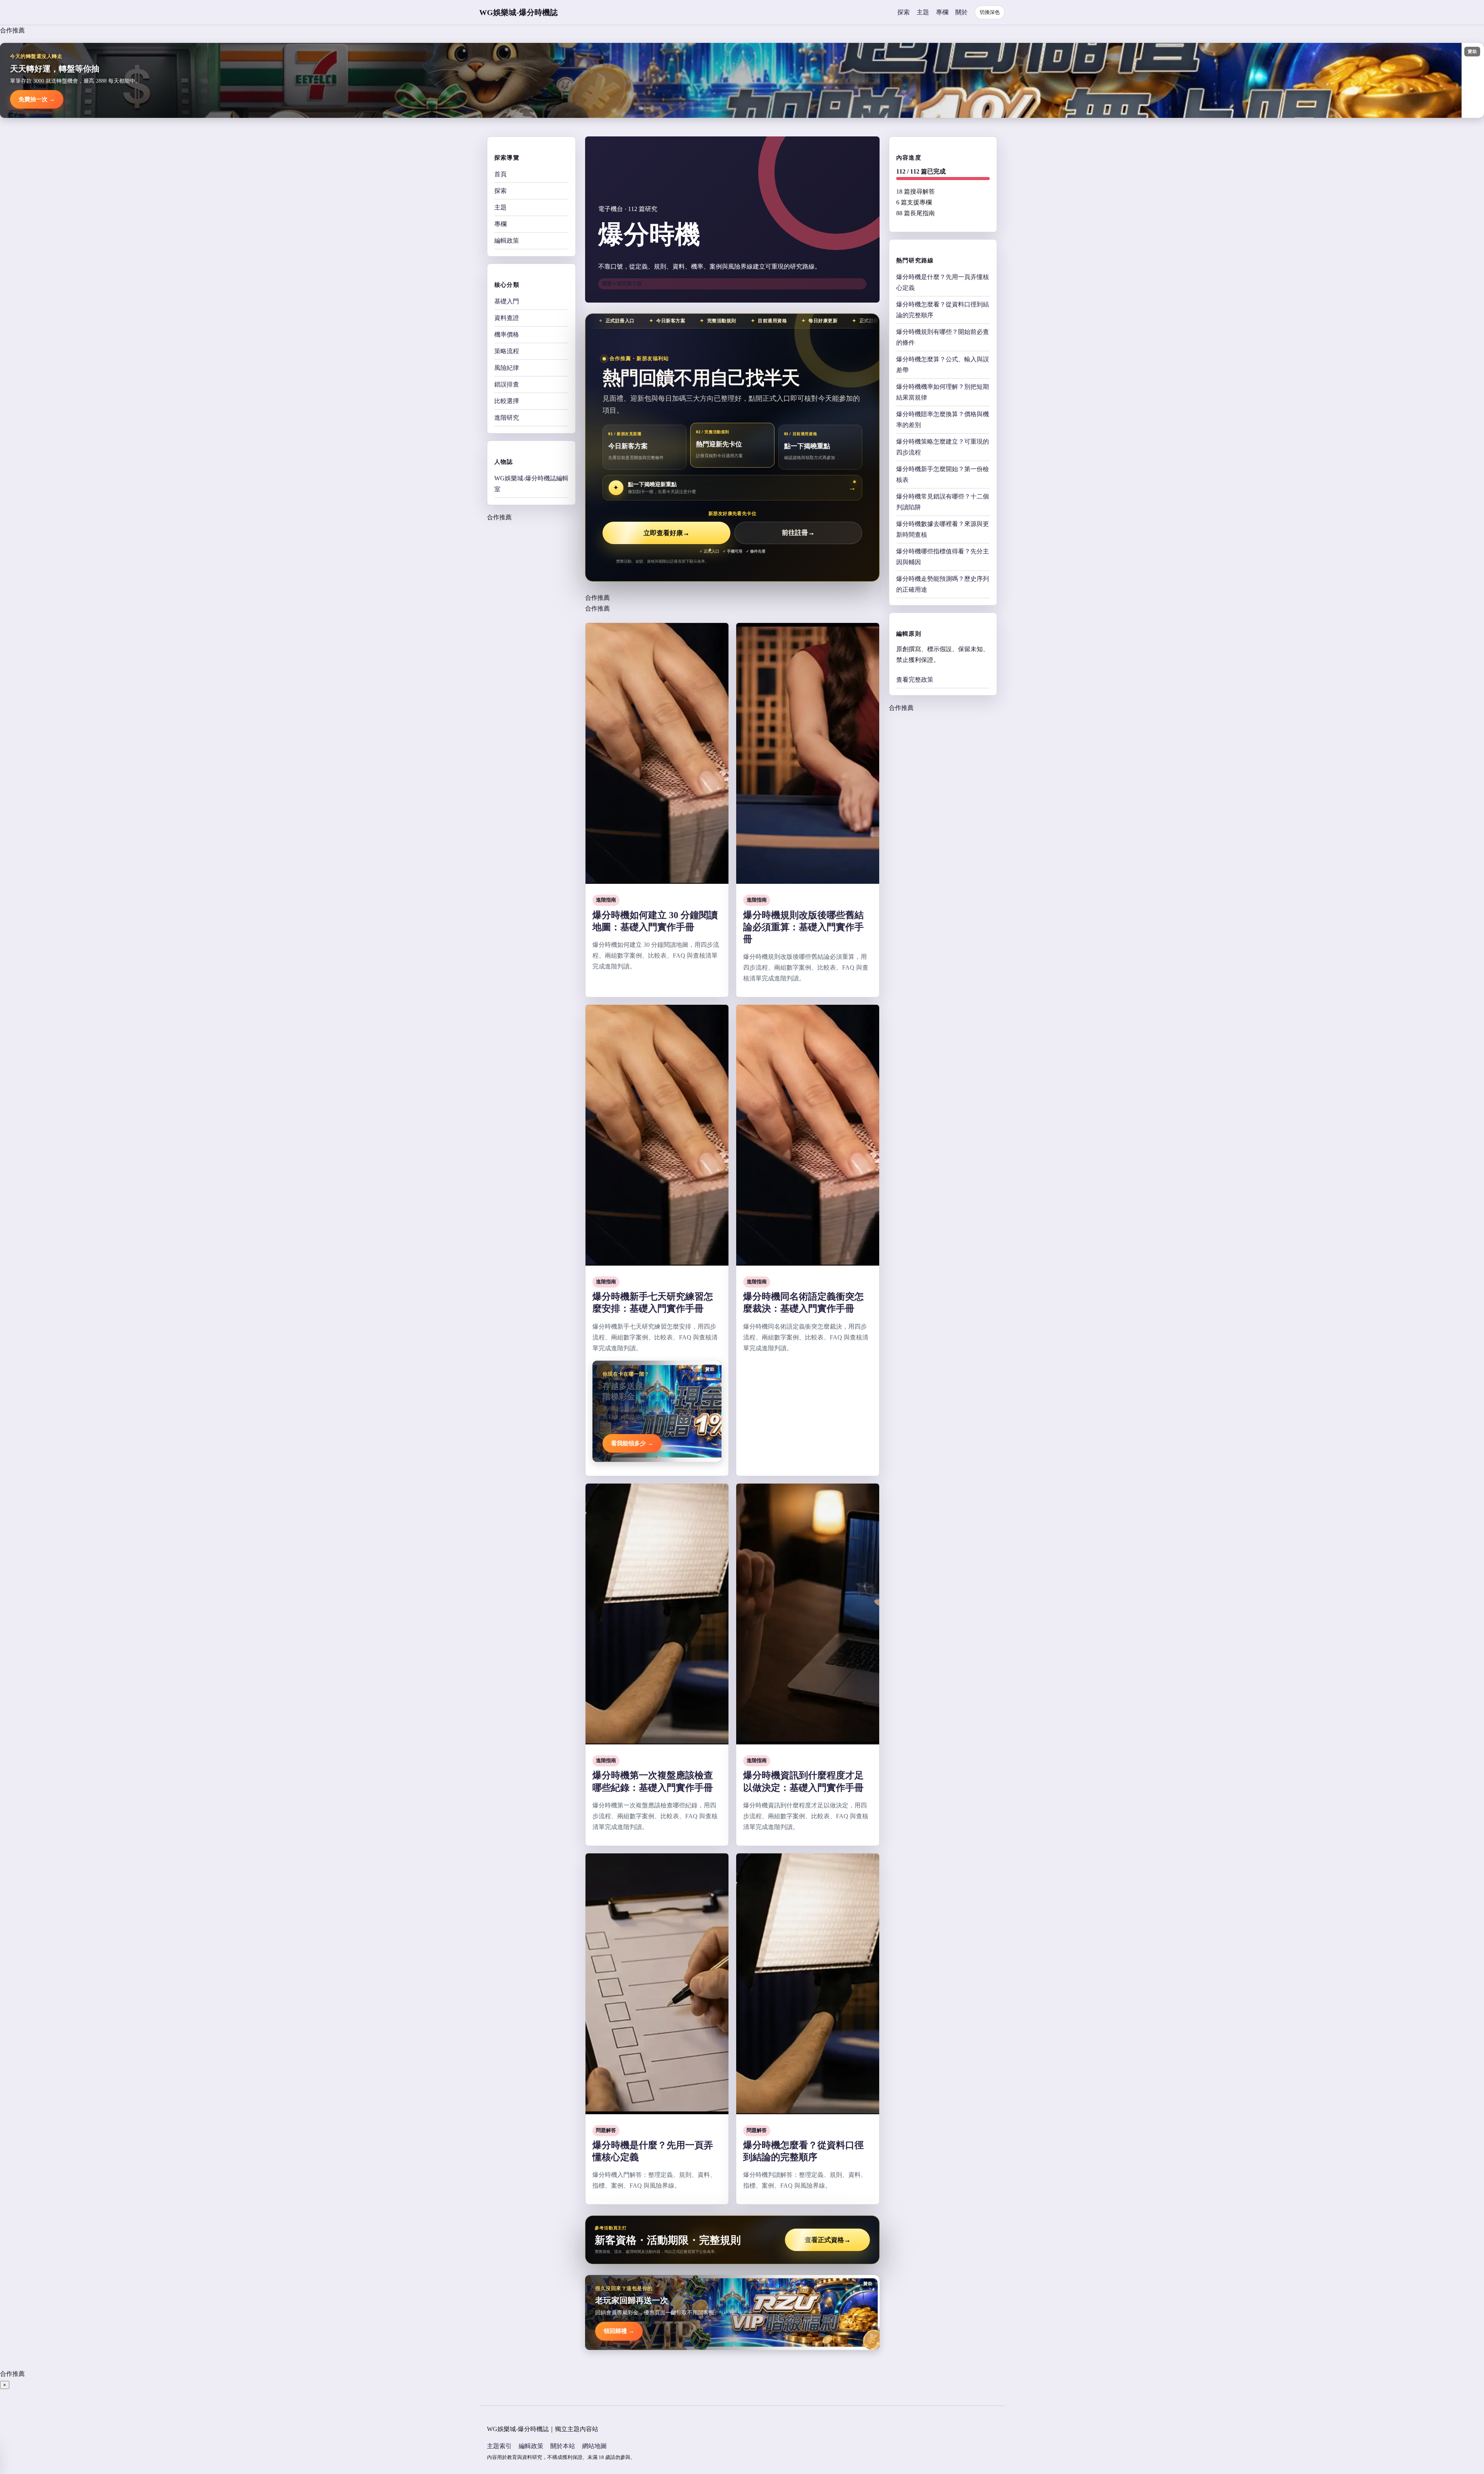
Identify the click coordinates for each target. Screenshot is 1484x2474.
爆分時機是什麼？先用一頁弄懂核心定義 (943, 282)
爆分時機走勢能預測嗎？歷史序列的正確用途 (943, 584)
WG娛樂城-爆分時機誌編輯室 (531, 484)
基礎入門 (507, 301)
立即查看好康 (666, 533)
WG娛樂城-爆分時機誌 (518, 12)
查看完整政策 (915, 680)
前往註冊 (798, 533)
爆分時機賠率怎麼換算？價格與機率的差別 (943, 419)
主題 (923, 12)
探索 (904, 12)
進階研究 (507, 418)
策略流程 (507, 351)
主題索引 (499, 2446)
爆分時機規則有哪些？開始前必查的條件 (943, 337)
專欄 (942, 12)
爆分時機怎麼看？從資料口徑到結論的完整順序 (943, 310)
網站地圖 (594, 2446)
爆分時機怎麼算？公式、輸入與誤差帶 (943, 365)
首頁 (500, 174)
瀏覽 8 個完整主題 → (625, 283)
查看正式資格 (828, 2240)
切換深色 (990, 12)
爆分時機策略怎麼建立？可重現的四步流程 (943, 447)
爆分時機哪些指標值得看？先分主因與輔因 (943, 557)
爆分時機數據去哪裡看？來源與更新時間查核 (943, 529)
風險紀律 (507, 368)
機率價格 (507, 334)
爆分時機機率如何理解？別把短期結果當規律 (943, 392)
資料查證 (507, 318)
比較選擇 (507, 401)
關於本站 (563, 2446)
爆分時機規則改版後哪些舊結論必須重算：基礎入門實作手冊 (803, 927)
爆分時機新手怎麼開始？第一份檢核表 (943, 474)
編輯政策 (507, 241)
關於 (962, 12)
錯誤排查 (507, 384)
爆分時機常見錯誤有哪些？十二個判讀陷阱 (943, 502)
